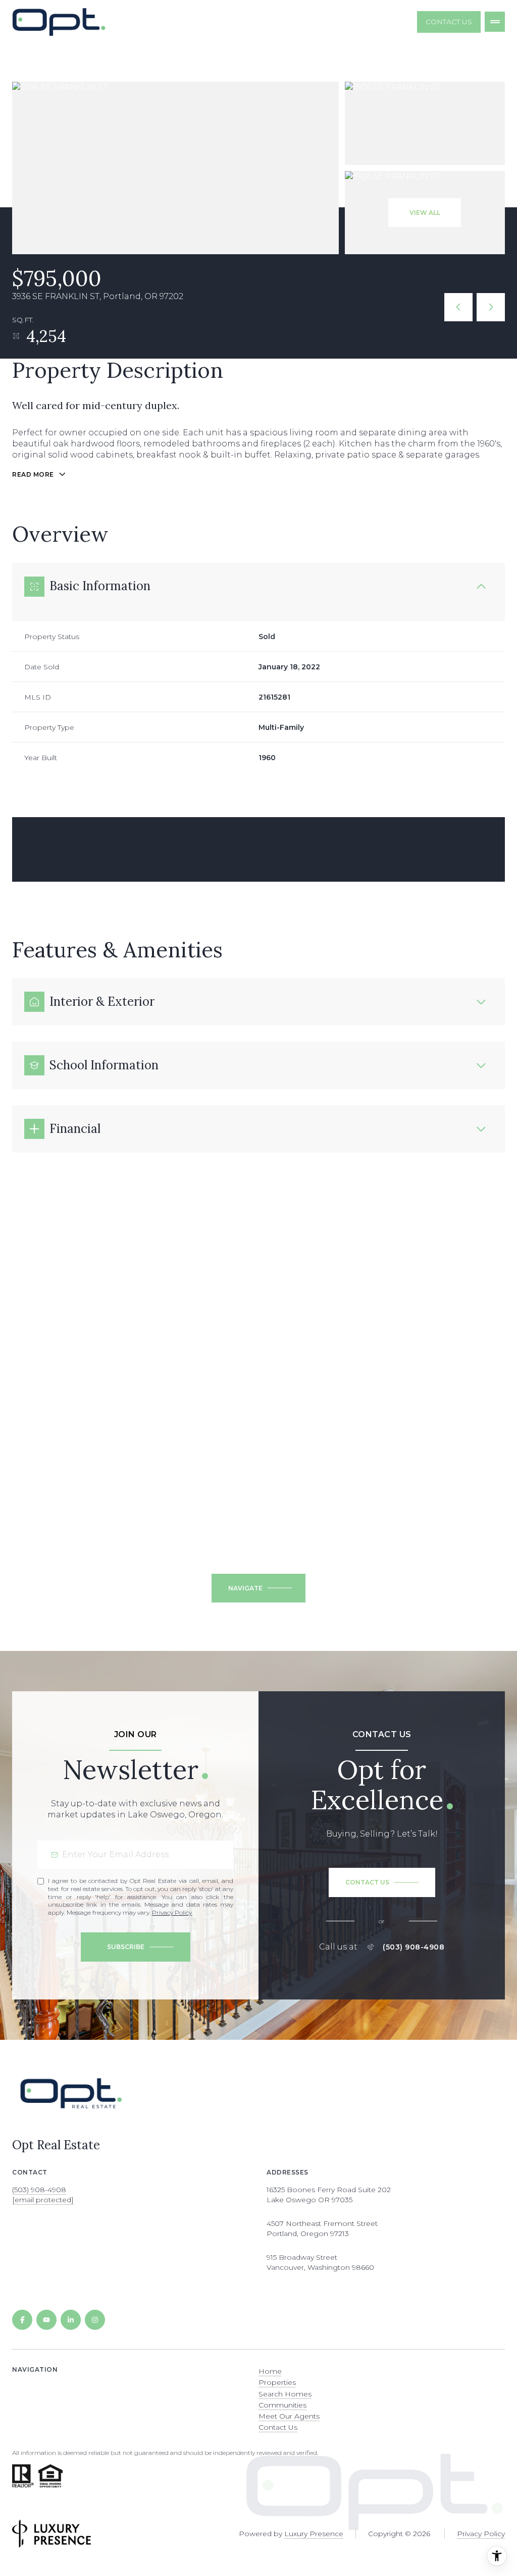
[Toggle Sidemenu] (495, 22)
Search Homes (285, 2394)
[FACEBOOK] (22, 2320)
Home (270, 2371)
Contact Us (449, 22)
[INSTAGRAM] (95, 2320)
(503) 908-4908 (413, 1947)
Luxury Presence (314, 2534)
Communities (282, 2405)
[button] (382, 1882)
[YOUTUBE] (46, 2320)
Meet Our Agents (289, 2416)
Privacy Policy (172, 1912)
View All (425, 213)
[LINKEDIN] (71, 2320)
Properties (277, 2382)
